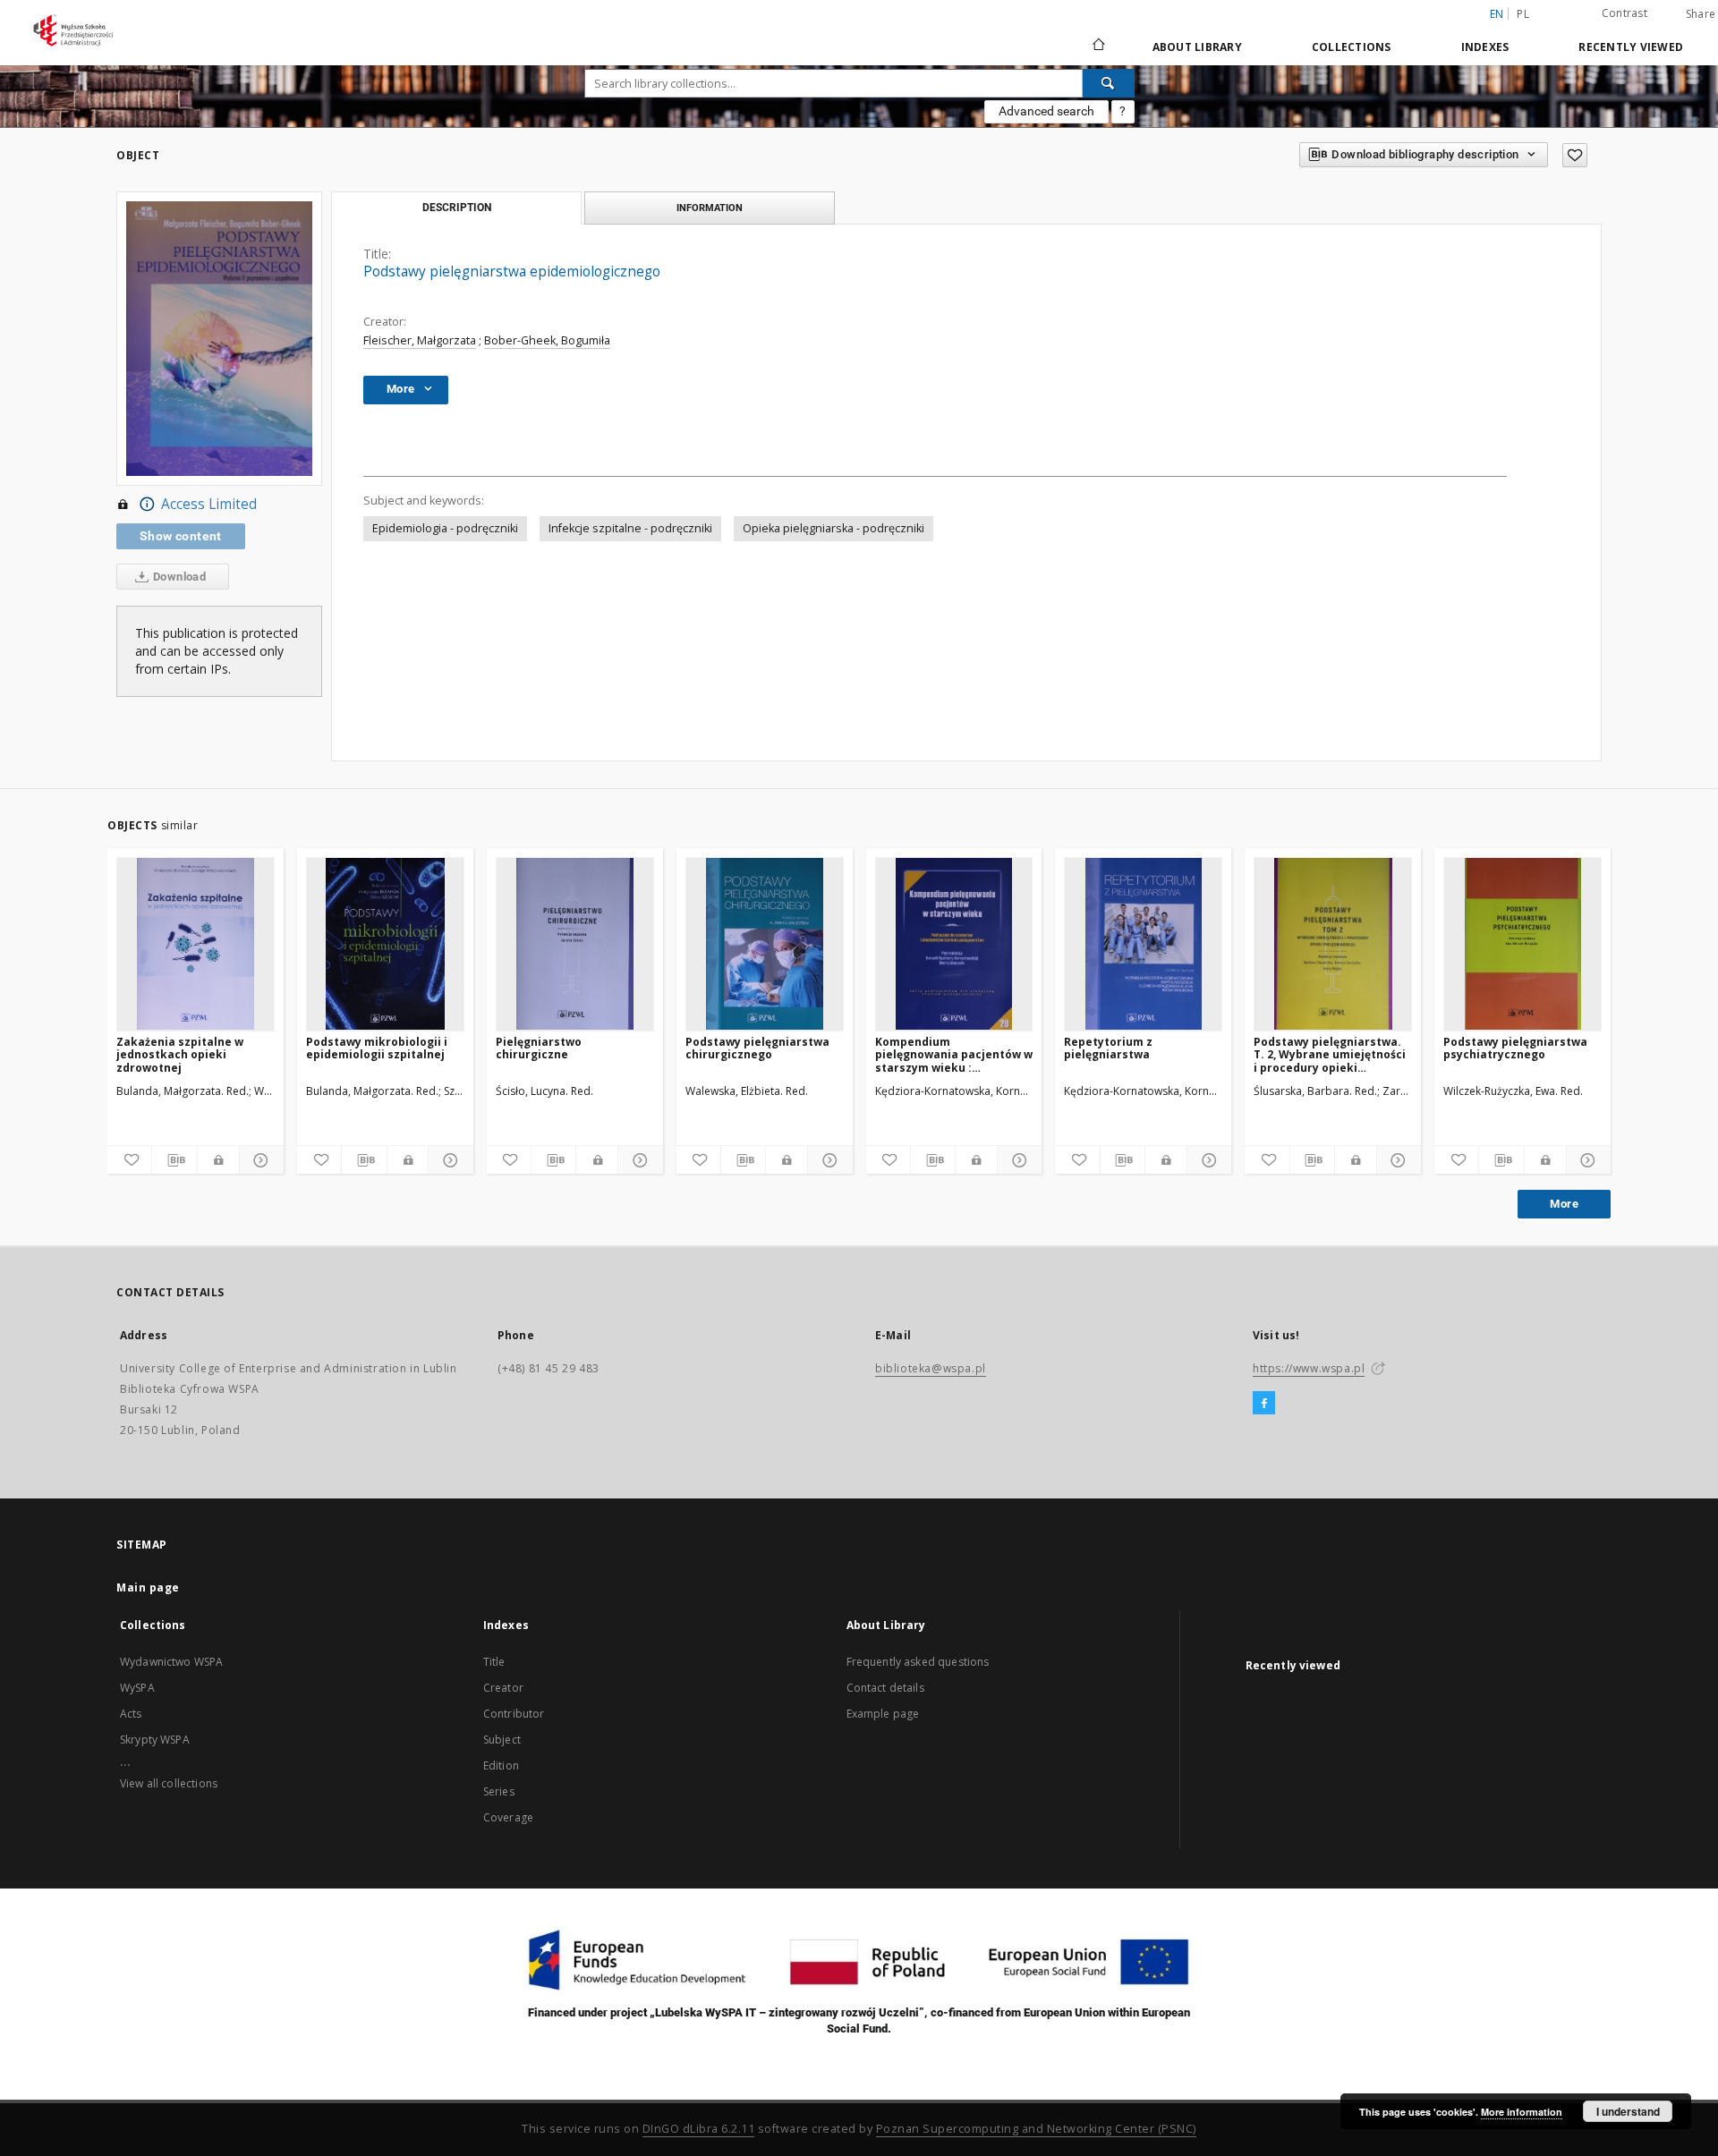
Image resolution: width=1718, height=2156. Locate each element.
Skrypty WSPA (155, 1740)
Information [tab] (710, 208)
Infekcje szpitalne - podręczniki (630, 528)
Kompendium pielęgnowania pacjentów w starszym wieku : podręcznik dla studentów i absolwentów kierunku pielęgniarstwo (954, 1054)
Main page (148, 1587)
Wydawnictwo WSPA (171, 1662)
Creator (503, 1688)
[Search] (1109, 83)
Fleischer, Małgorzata (420, 340)
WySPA (137, 1688)
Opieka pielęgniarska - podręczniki (833, 528)
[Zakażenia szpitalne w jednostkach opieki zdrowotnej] (196, 944)
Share (1701, 14)
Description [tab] (457, 208)
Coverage (508, 1817)
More (1564, 1204)
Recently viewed (1631, 47)
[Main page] (1097, 47)
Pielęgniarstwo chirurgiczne (539, 1048)
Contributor (514, 1714)
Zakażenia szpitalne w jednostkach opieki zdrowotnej (180, 1054)
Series (499, 1791)
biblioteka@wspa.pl (931, 1368)
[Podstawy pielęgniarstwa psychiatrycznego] (1522, 944)
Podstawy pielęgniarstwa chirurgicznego (757, 1048)
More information (1522, 2112)
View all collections (169, 1783)
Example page (883, 1714)
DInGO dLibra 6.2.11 (699, 2129)
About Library (1197, 47)
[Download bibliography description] (174, 1160)
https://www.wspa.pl (1309, 1368)
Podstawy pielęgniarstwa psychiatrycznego (1515, 1048)
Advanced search (1046, 111)
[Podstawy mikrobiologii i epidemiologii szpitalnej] (385, 944)
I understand (1628, 2111)
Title (494, 1662)
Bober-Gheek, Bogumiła (547, 340)
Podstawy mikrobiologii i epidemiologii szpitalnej (377, 1048)
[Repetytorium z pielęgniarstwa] (1143, 944)
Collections (1352, 47)
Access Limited (209, 504)
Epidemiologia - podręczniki (445, 528)
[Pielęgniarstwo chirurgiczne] (575, 944)
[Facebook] (1264, 1404)
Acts (131, 1714)
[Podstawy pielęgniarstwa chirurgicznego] (765, 944)
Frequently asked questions (918, 1662)
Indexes (1485, 47)
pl (1523, 14)
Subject (502, 1740)
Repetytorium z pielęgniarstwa (1108, 1048)
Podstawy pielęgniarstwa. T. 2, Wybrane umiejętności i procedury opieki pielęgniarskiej (1330, 1054)
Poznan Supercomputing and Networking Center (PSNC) (1036, 2129)
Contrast (1624, 13)
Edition (501, 1766)
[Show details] (259, 1160)
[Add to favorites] (1575, 155)
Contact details (885, 1688)
